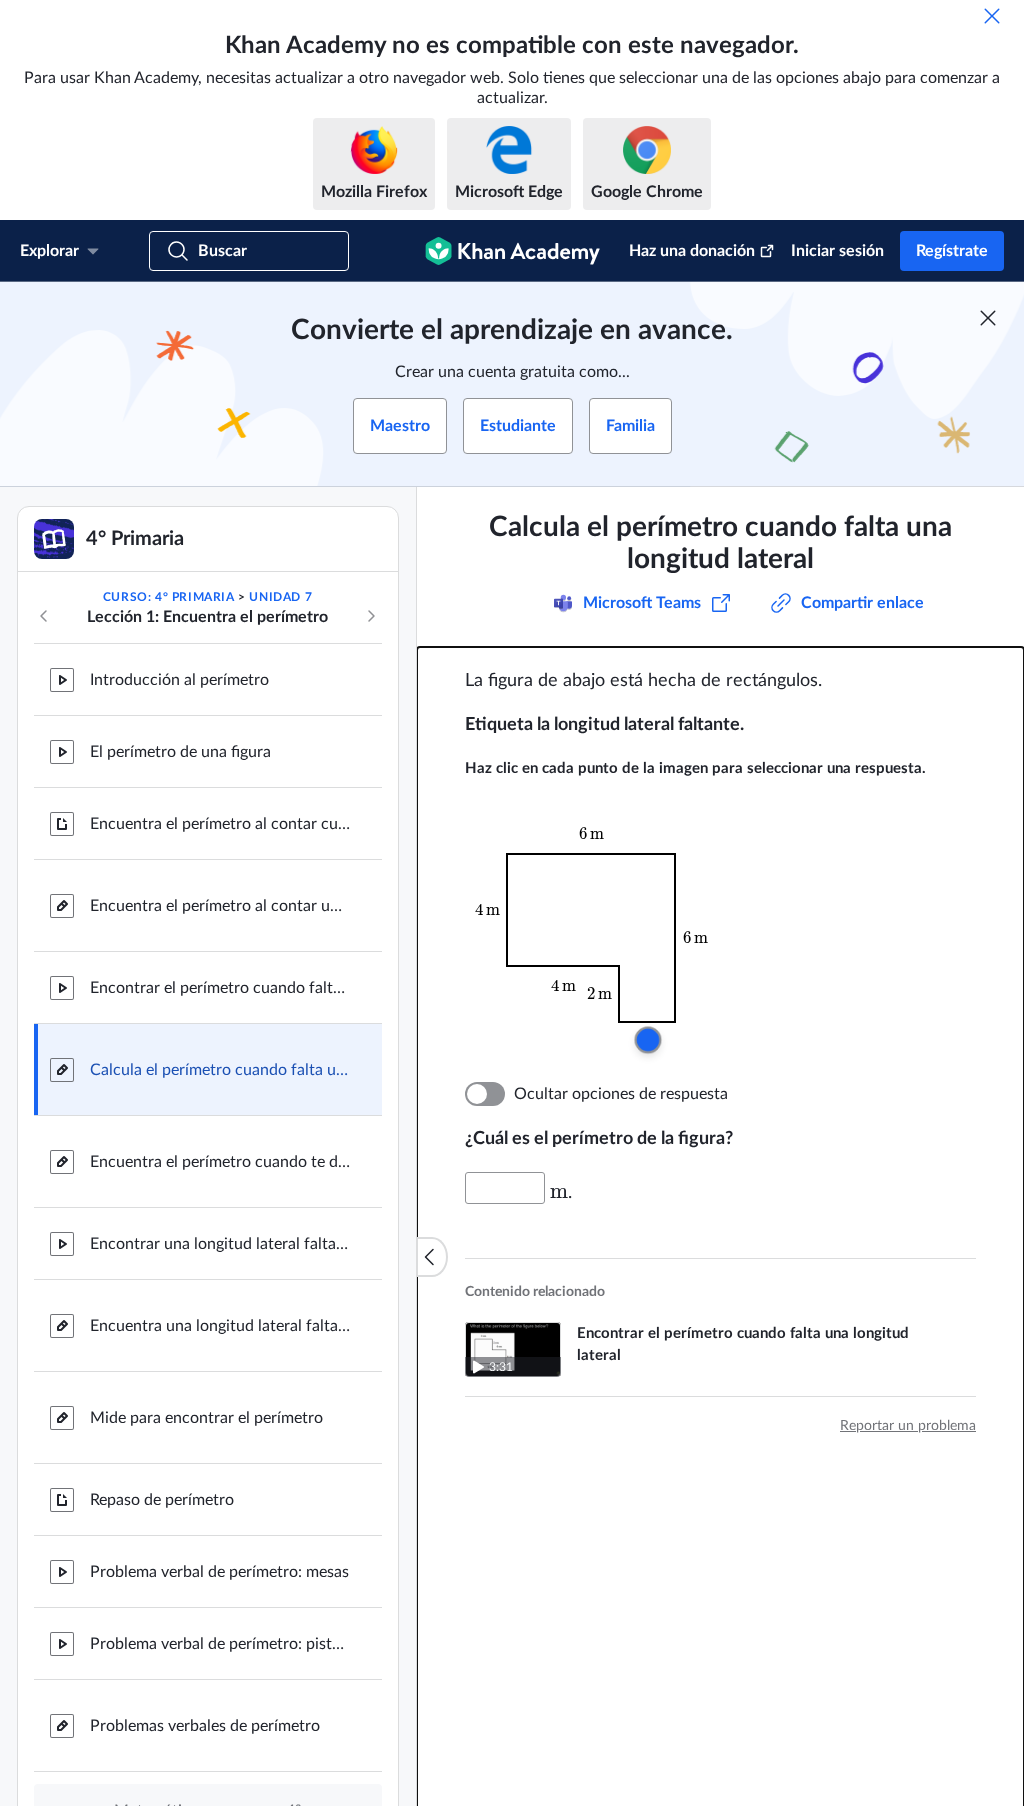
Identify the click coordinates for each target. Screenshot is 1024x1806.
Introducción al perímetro (179, 680)
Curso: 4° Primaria (169, 597)
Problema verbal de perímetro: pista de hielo (220, 1644)
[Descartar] (992, 16)
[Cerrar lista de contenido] (432, 1257)
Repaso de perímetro (162, 1500)
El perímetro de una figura (180, 752)
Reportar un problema (908, 1426)
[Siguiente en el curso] (371, 616)
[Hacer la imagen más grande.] (605, 938)
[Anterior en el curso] (44, 616)
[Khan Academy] (512, 251)
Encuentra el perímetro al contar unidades (220, 906)
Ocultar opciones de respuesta (621, 1094)
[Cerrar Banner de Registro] (988, 318)
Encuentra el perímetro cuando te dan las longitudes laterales (220, 1162)
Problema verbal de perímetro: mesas (219, 1572)
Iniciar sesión (837, 251)
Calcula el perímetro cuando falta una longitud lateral (220, 1070)
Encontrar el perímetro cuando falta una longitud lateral (220, 988)
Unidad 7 (280, 597)
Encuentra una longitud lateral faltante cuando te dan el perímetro (220, 1326)
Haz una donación (692, 251)
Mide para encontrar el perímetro (206, 1418)
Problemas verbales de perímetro (205, 1726)
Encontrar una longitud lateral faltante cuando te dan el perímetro (220, 1244)
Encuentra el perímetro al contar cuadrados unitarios (220, 824)
